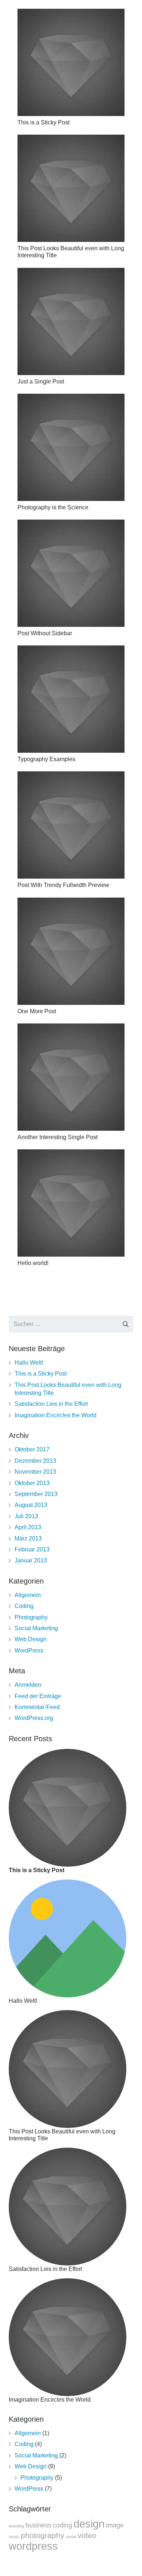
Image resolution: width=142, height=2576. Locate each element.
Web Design (31, 1639)
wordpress (33, 2546)
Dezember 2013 (35, 1461)
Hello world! (33, 1263)
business (38, 2525)
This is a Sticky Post (44, 122)
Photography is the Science (53, 507)
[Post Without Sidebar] (71, 573)
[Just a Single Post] (71, 321)
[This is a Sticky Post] (71, 62)
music (14, 2537)
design (89, 2524)
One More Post (37, 1011)
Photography (31, 1617)
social (71, 2537)
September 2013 (36, 1494)
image (115, 2525)
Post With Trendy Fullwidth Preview (63, 885)
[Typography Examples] (71, 699)
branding (16, 2526)
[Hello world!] (71, 1203)
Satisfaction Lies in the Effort (51, 1404)
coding (62, 2525)
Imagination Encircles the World (56, 1415)
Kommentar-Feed (37, 1707)
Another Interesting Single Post (58, 1137)
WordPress (29, 1651)
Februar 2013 (32, 1549)
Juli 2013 (26, 1516)
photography (43, 2535)
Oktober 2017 (32, 1449)
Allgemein (28, 1595)
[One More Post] (71, 951)
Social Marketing (36, 1628)
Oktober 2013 (32, 1483)
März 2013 (28, 1538)
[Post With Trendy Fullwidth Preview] (71, 825)
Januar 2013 (31, 1560)
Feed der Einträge (38, 1696)
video (87, 2535)
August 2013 (31, 1505)
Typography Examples (46, 759)
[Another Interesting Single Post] (71, 1077)
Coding (24, 1606)
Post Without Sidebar (45, 633)
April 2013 (28, 1527)
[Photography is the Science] (71, 447)
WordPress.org (34, 1718)
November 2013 (35, 1472)
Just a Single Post (41, 381)
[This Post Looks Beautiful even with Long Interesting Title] (71, 188)
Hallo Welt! (29, 1363)
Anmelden (28, 1685)
